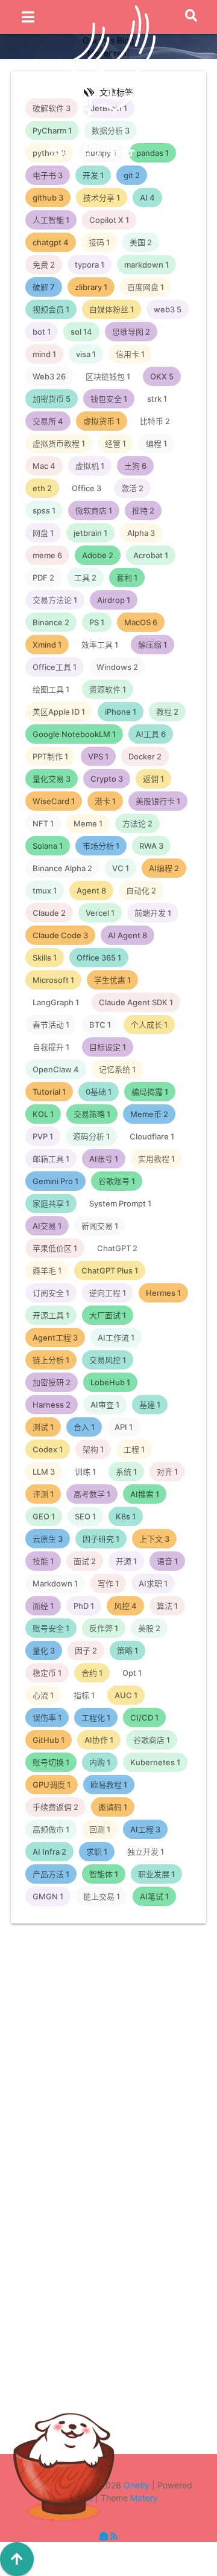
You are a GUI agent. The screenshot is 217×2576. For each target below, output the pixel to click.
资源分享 (124, 2120)
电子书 (118, 2297)
